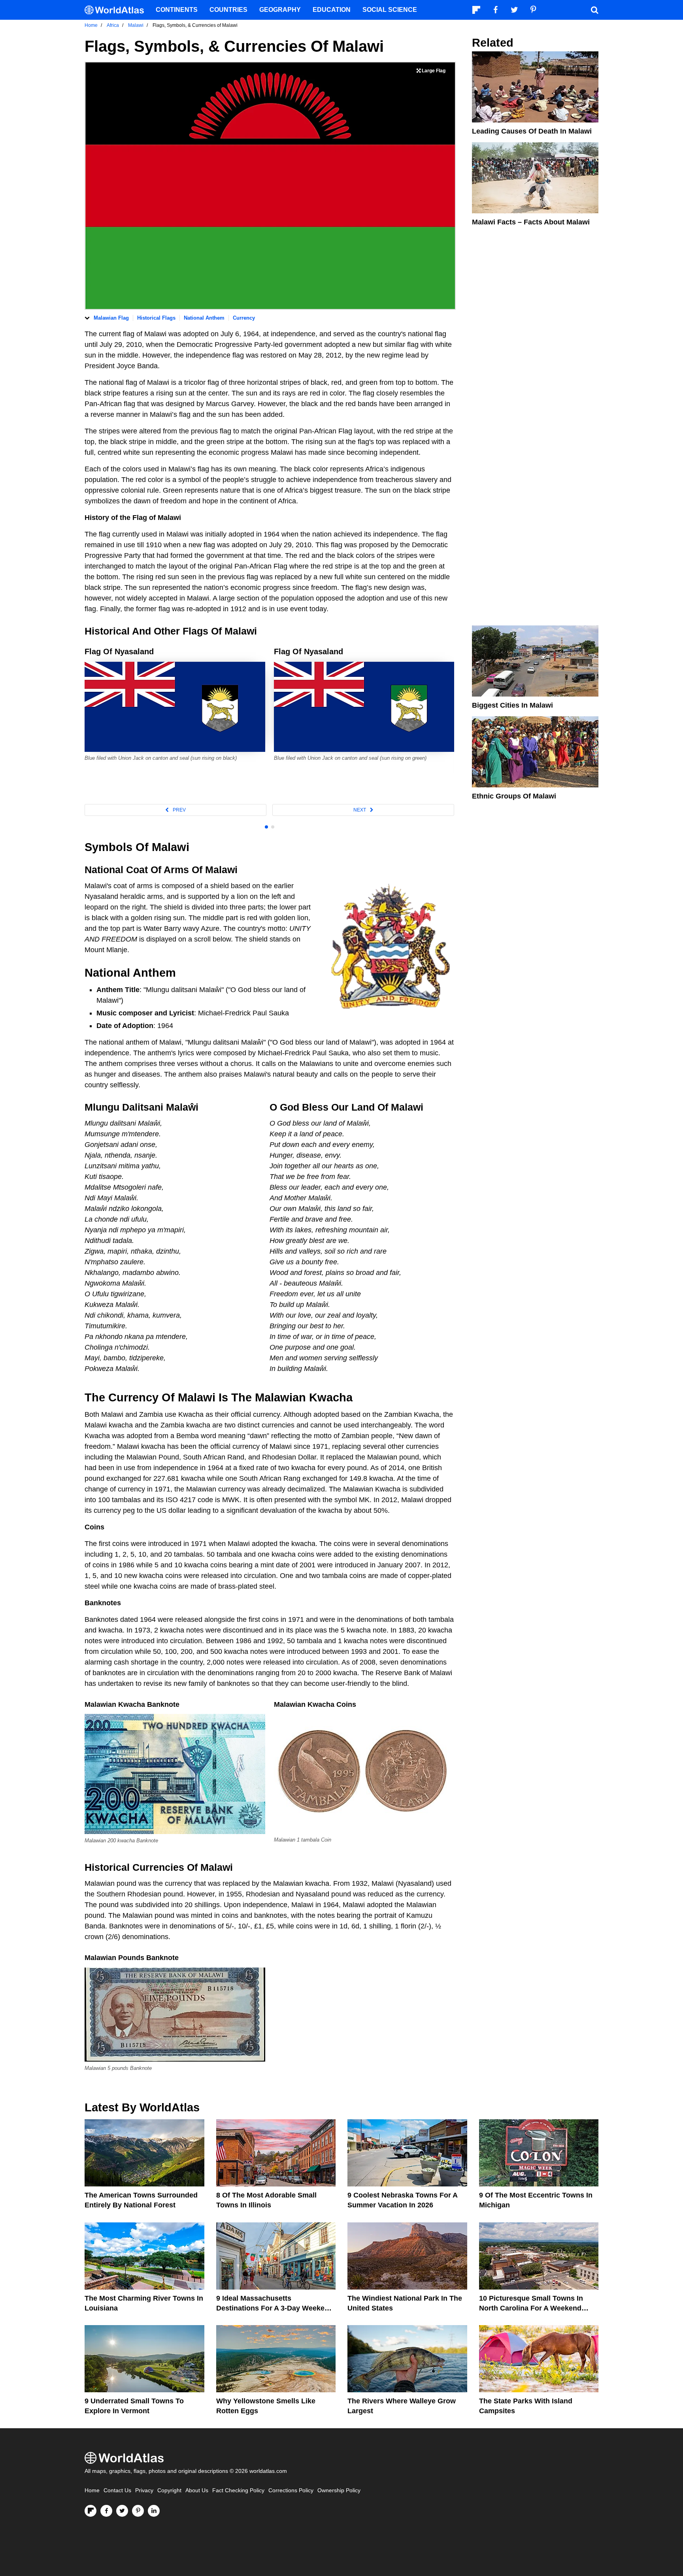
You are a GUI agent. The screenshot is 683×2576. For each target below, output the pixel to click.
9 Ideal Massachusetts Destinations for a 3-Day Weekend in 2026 (275, 2308)
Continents (177, 10)
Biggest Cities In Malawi (512, 705)
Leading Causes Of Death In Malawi (532, 131)
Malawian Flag (111, 318)
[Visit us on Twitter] (122, 2511)
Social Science (390, 10)
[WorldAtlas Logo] (117, 10)
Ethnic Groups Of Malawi (514, 796)
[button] (175, 810)
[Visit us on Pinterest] (138, 2511)
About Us (197, 2490)
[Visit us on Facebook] (106, 2511)
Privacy (144, 2490)
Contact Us (117, 2490)
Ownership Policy (339, 2490)
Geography (280, 10)
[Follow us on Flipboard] (91, 2511)
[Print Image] (431, 71)
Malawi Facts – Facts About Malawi (531, 222)
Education (332, 10)
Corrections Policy (291, 2490)
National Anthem (204, 318)
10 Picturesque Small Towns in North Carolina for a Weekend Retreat (531, 2308)
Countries (228, 10)
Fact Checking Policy (238, 2490)
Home (92, 2490)
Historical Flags (156, 318)
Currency (244, 318)
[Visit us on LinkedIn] (154, 2511)
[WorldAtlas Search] (594, 10)
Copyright (169, 2490)
